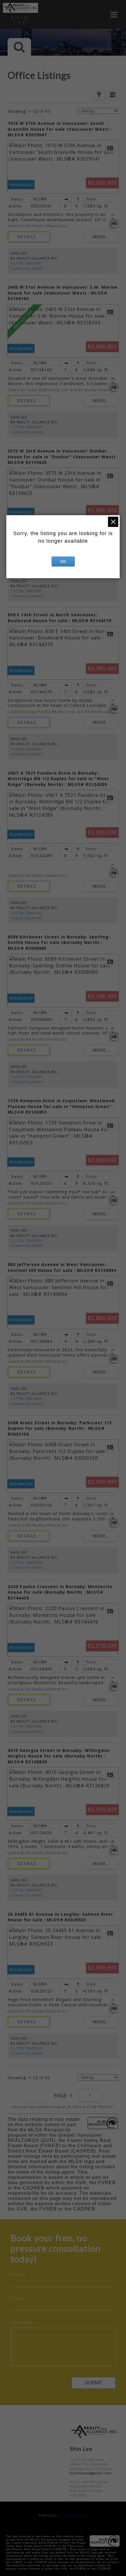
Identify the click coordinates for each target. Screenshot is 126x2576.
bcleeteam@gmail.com (91, 2473)
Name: (19, 2274)
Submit (94, 2383)
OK (63, 562)
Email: (18, 2298)
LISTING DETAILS (29, 237)
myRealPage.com (73, 2515)
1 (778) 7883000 (26, 263)
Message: (22, 2322)
